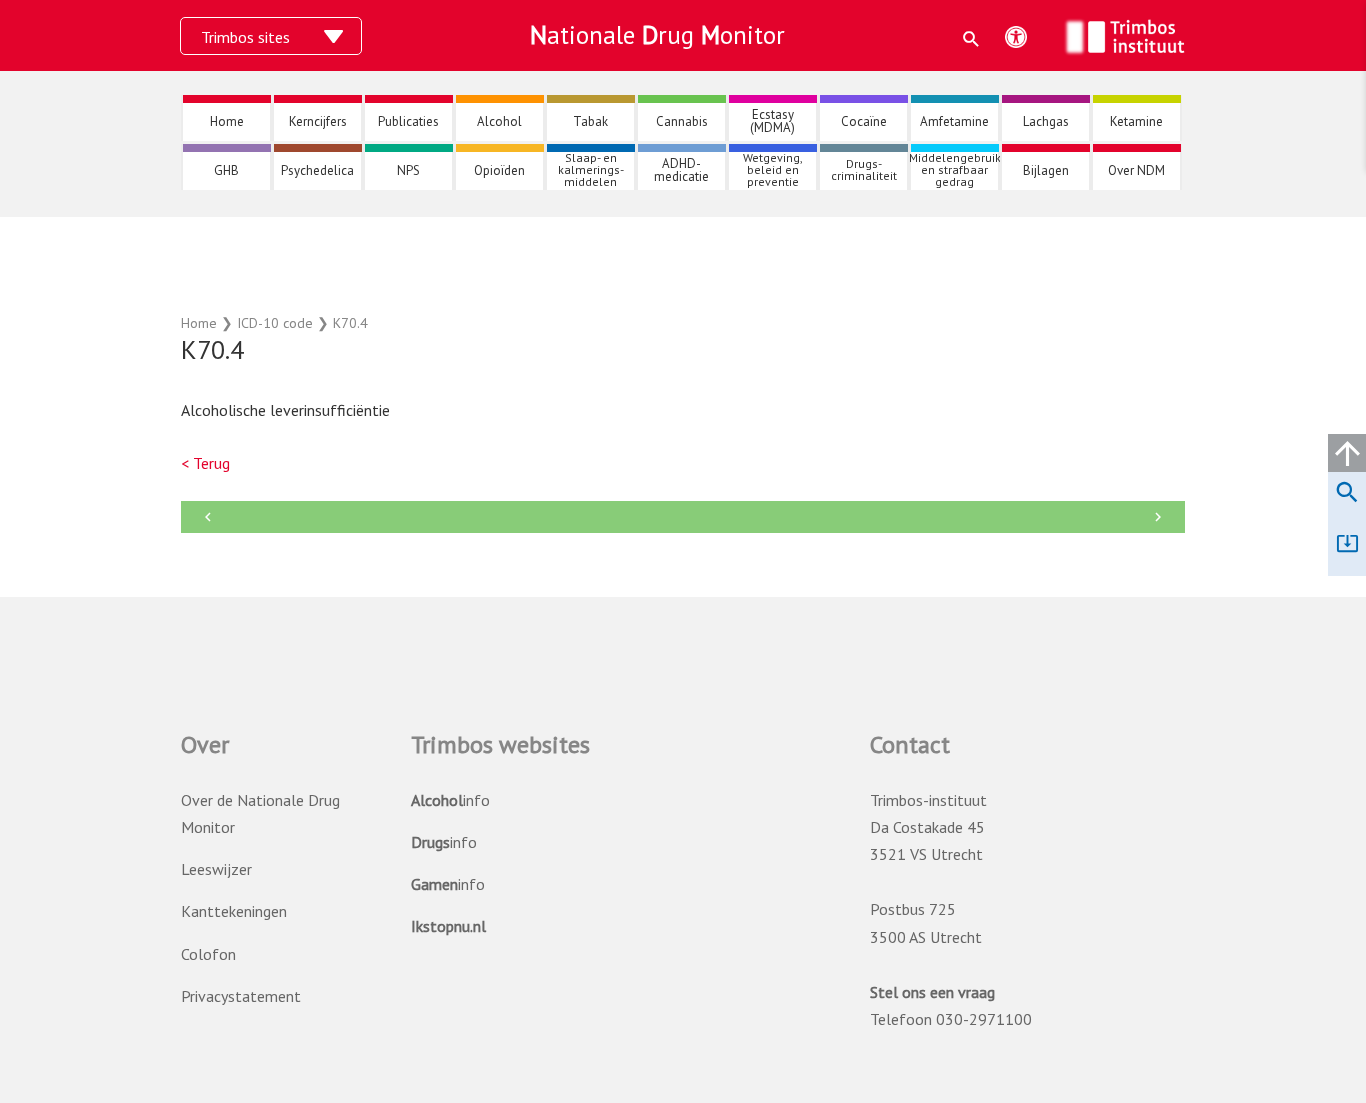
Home (199, 323)
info (450, 800)
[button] (971, 38)
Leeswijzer (216, 869)
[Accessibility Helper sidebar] (1016, 37)
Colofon (208, 954)
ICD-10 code (275, 323)
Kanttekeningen (234, 911)
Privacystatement (241, 996)
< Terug (205, 463)
